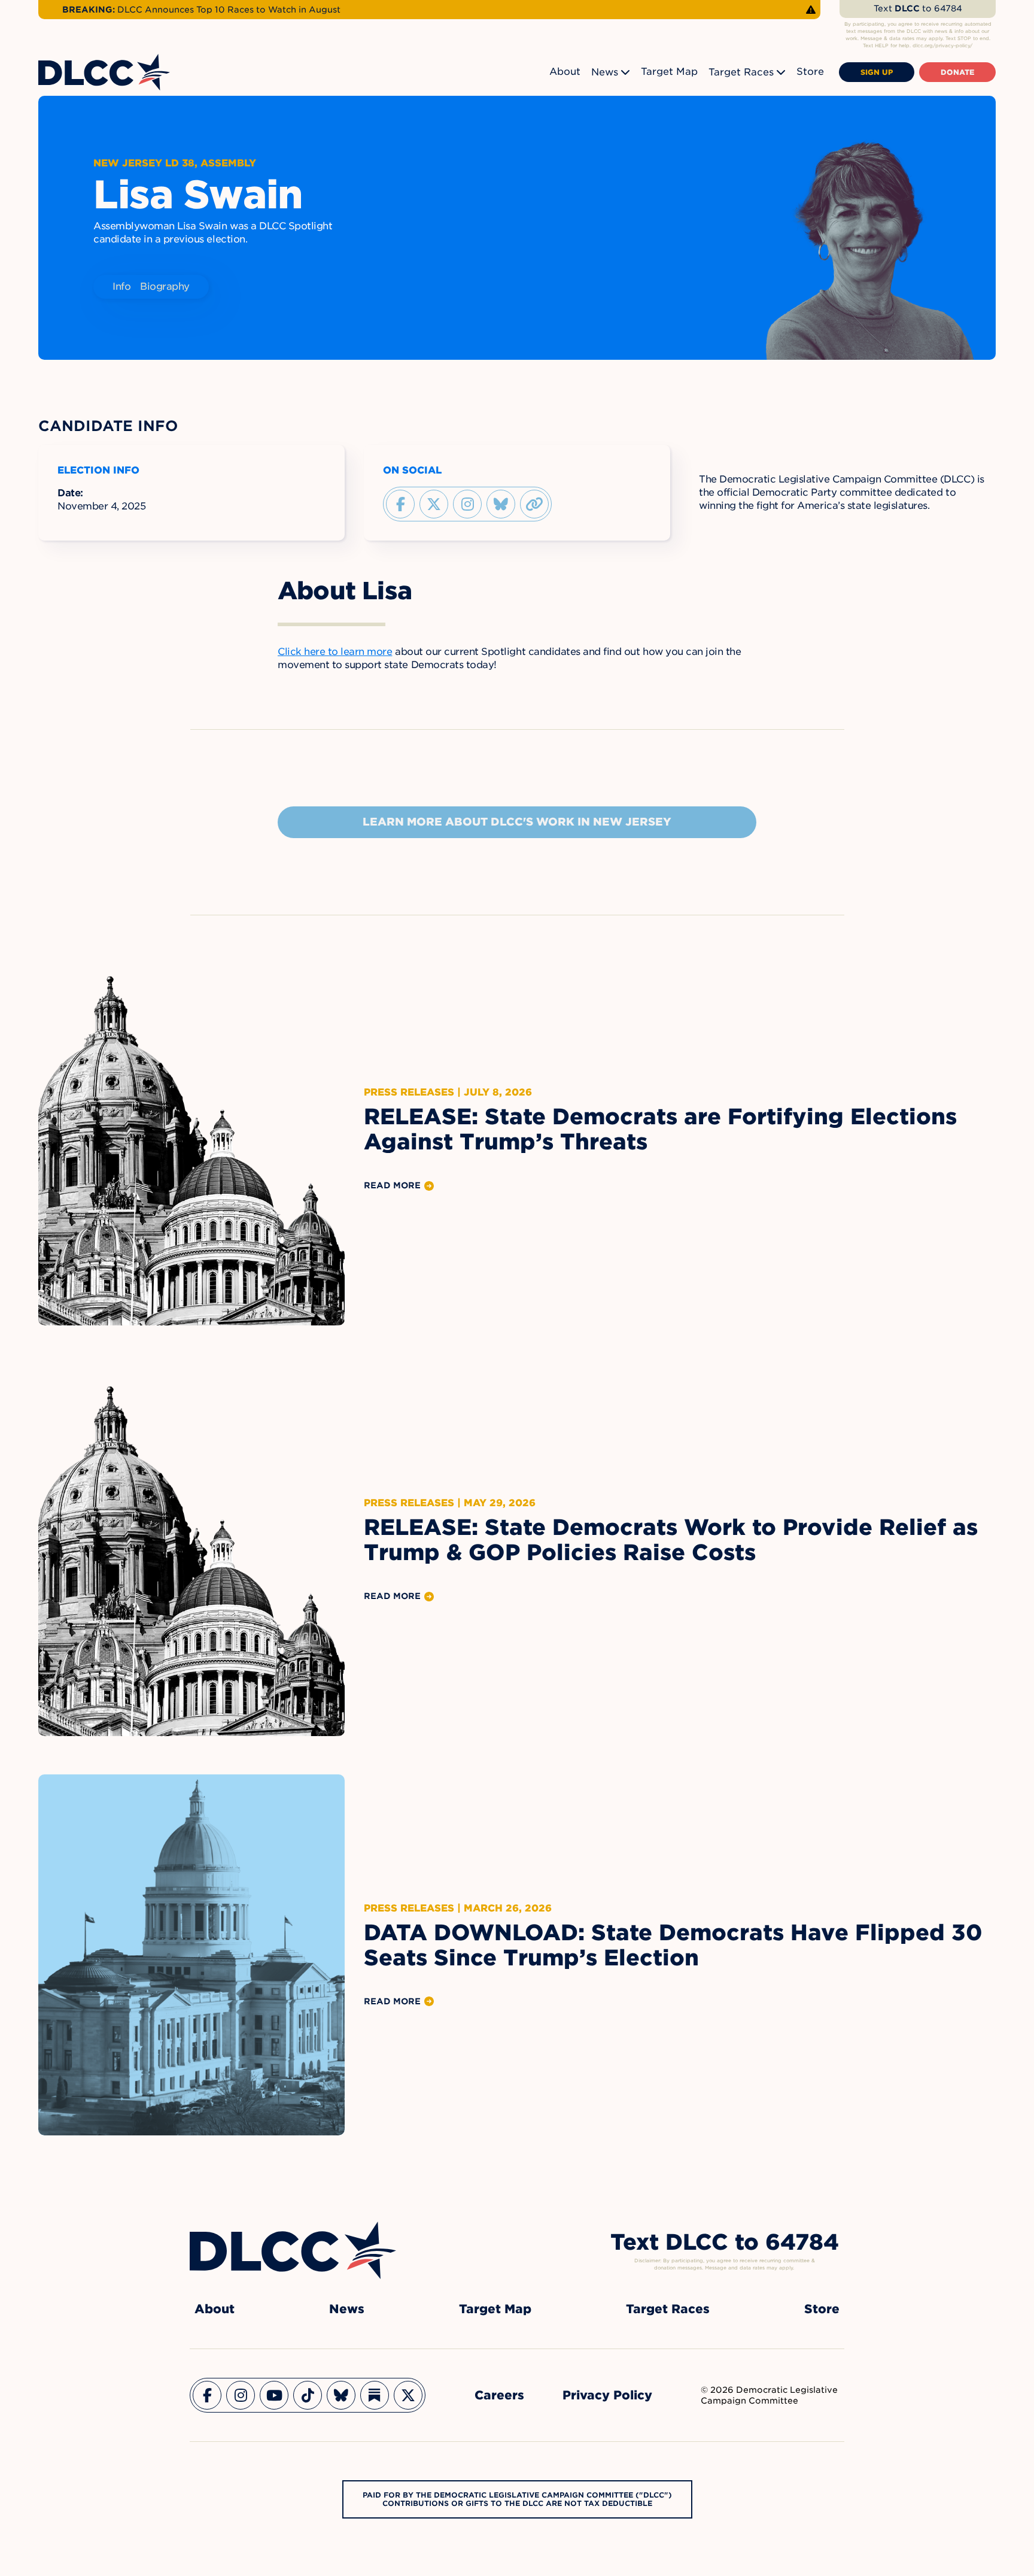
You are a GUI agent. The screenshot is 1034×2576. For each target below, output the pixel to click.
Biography (165, 286)
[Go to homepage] (293, 2250)
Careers (499, 2395)
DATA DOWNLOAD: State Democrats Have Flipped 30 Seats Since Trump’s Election (673, 1945)
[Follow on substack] (375, 2395)
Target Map (669, 72)
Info (121, 286)
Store (810, 72)
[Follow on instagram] (467, 504)
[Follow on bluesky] (501, 504)
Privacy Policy (607, 2395)
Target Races (741, 72)
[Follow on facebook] (400, 504)
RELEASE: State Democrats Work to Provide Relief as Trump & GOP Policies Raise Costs (671, 1540)
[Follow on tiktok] (308, 2395)
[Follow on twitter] (434, 504)
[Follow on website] (534, 504)
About (565, 72)
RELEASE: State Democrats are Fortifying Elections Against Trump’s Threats (660, 1129)
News (605, 72)
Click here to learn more (335, 652)
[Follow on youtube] (274, 2395)
